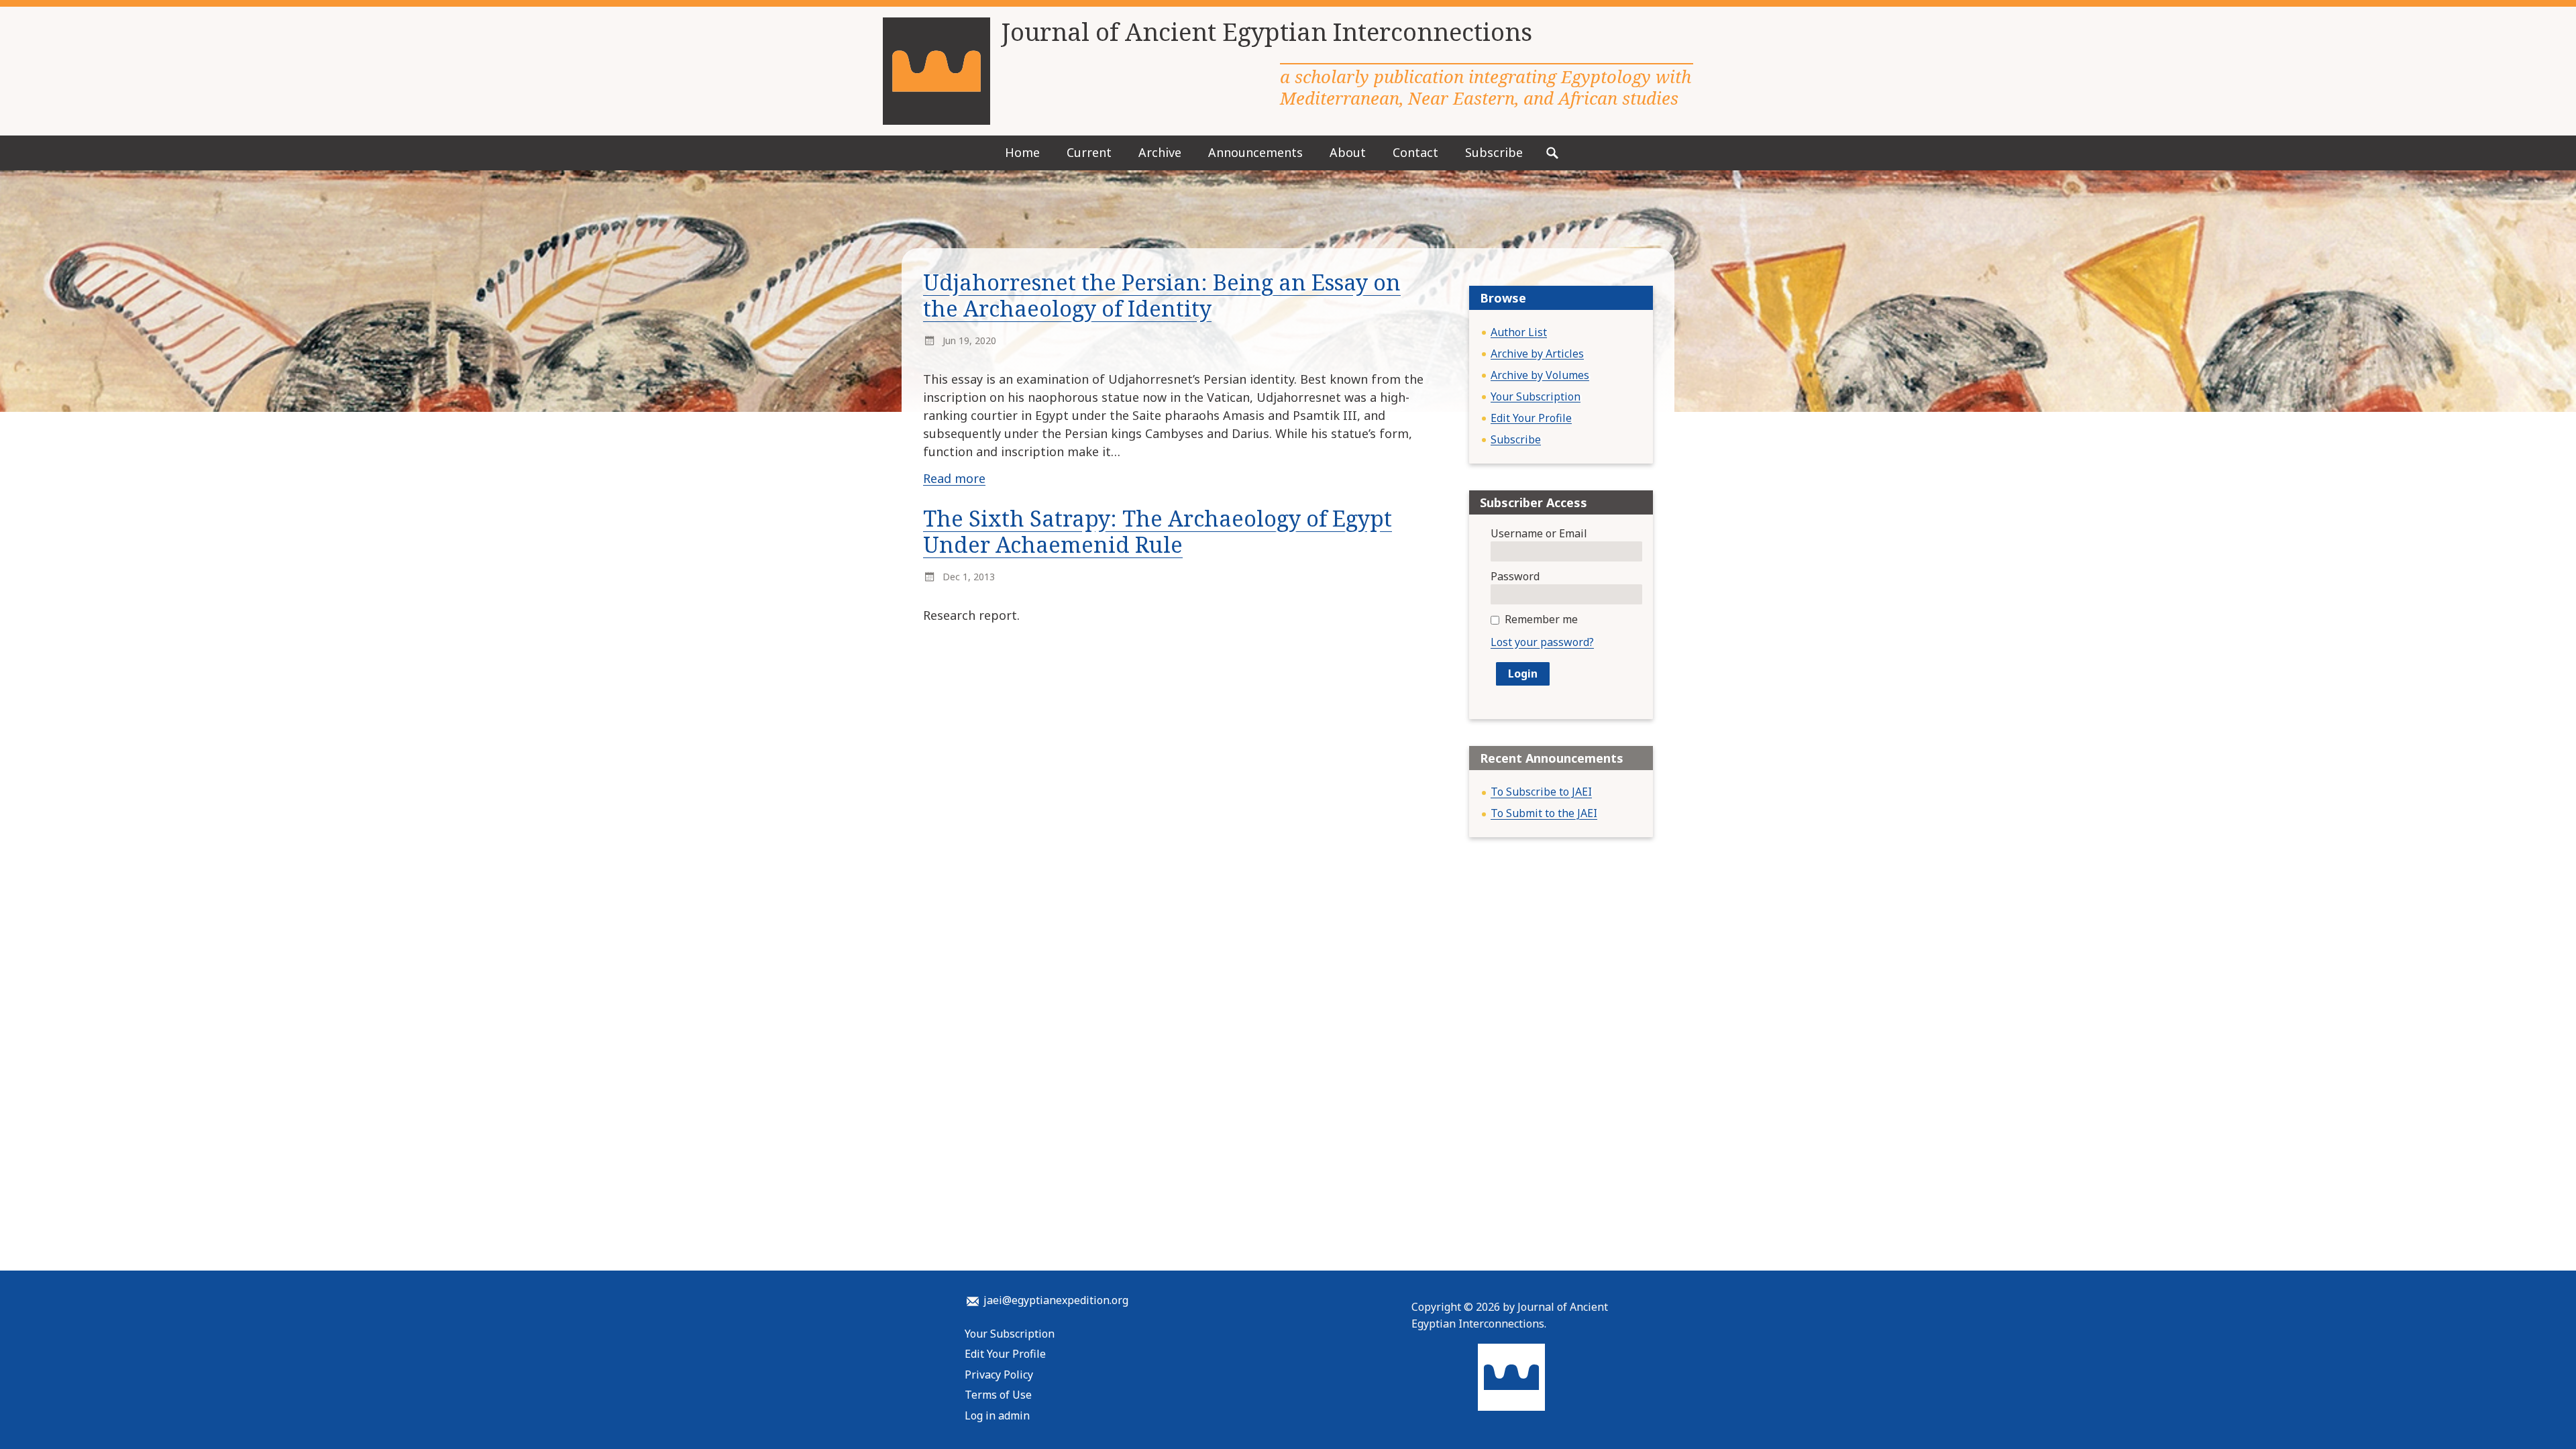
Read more (954, 478)
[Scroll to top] (2518, 1409)
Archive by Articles (1537, 354)
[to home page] (936, 71)
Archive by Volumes (1540, 375)
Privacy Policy (999, 1375)
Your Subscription (1536, 396)
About (1348, 152)
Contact (1415, 152)
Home (1022, 152)
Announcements (1255, 152)
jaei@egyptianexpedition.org (1056, 1300)
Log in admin (997, 1415)
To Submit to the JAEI (1544, 813)
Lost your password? (1542, 642)
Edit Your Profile (1531, 418)
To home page (1511, 1377)
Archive (1160, 152)
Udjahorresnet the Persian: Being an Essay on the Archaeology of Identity (1162, 295)
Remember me (1541, 619)
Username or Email (1539, 533)
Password (1515, 576)
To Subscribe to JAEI (1541, 792)
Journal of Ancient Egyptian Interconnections (1267, 32)
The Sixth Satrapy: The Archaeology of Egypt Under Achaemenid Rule (1158, 531)
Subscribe (1494, 152)
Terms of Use (998, 1395)
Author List (1519, 332)
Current (1089, 152)
